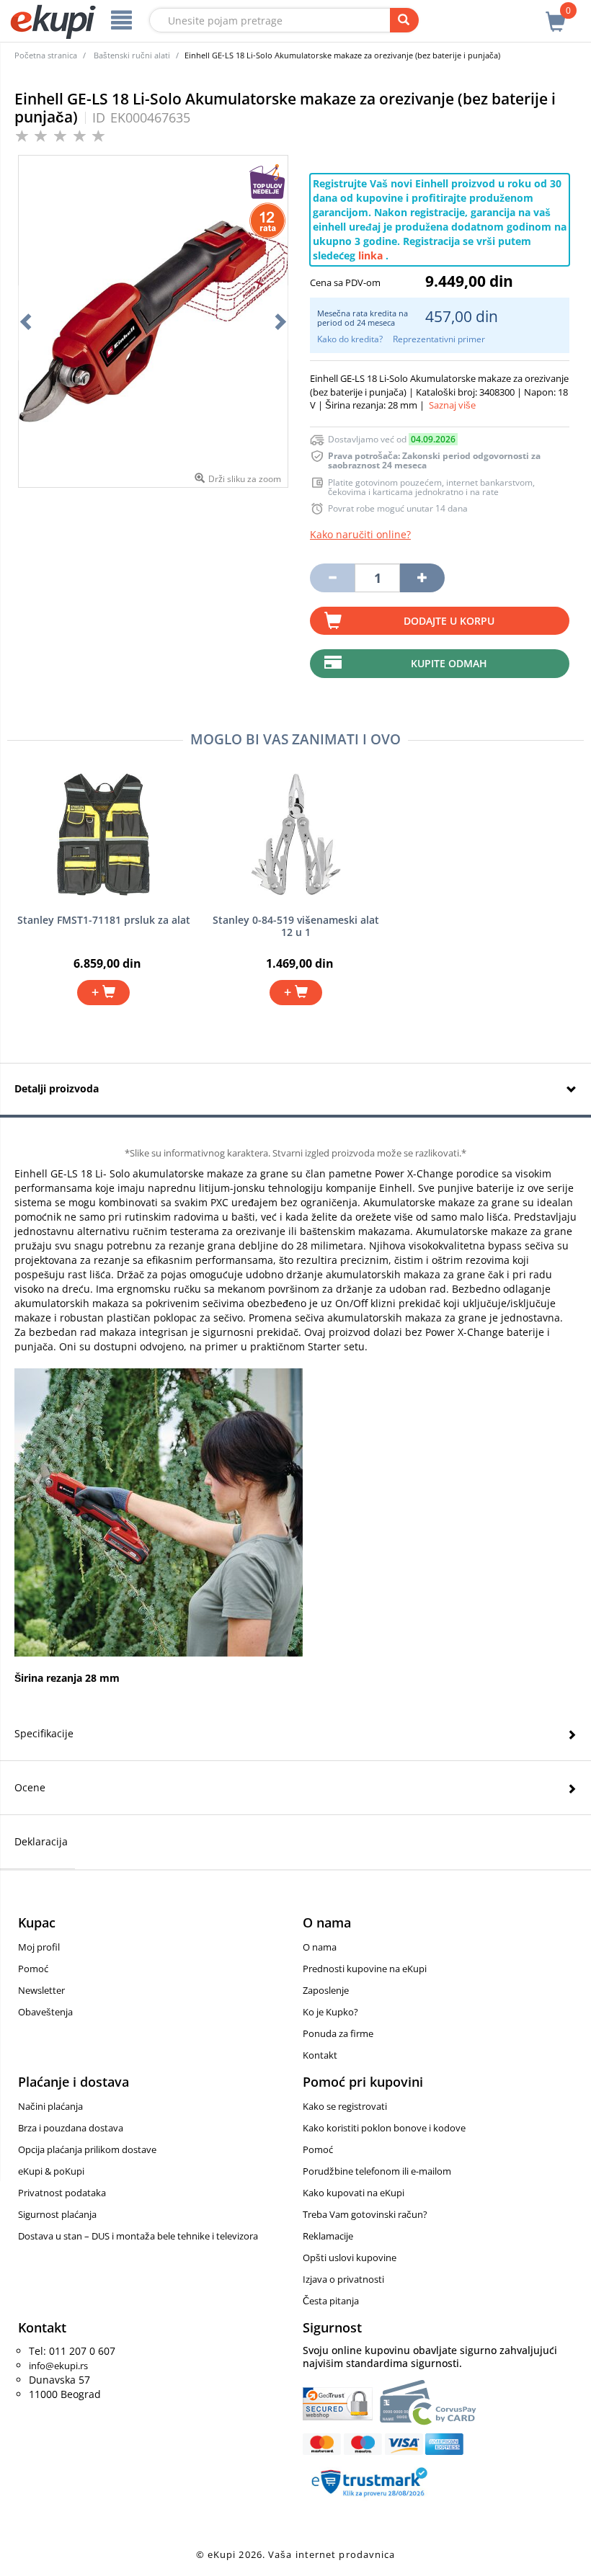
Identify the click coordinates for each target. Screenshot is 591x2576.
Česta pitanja (331, 2301)
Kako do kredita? (350, 339)
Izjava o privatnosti (343, 2279)
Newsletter (41, 1990)
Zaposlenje (326, 1990)
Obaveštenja (45, 2012)
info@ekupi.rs (58, 2366)
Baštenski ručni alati (132, 55)
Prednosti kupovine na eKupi (365, 1969)
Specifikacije (44, 1733)
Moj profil (39, 1947)
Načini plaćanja (50, 2106)
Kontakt (320, 2055)
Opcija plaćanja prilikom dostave (87, 2149)
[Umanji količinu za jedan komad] (332, 578)
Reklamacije (328, 2236)
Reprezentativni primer (439, 339)
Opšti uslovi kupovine (350, 2258)
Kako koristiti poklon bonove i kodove (384, 2128)
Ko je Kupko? (330, 2012)
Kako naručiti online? (360, 534)
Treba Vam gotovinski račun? (365, 2214)
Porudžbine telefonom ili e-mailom (377, 2171)
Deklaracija (41, 1841)
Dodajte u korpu (449, 621)
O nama (320, 1947)
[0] (556, 14)
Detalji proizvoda (57, 1088)
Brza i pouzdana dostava (71, 2128)
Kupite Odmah (449, 663)
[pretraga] (404, 20)
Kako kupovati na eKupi (354, 2193)
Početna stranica (46, 55)
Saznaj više (452, 405)
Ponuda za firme (338, 2033)
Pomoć (33, 1969)
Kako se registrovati (345, 2106)
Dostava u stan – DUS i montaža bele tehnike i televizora (138, 2236)
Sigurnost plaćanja (57, 2214)
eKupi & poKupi (51, 2171)
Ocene (30, 1787)
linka (370, 255)
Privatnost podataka (62, 2193)
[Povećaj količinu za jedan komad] (422, 578)
